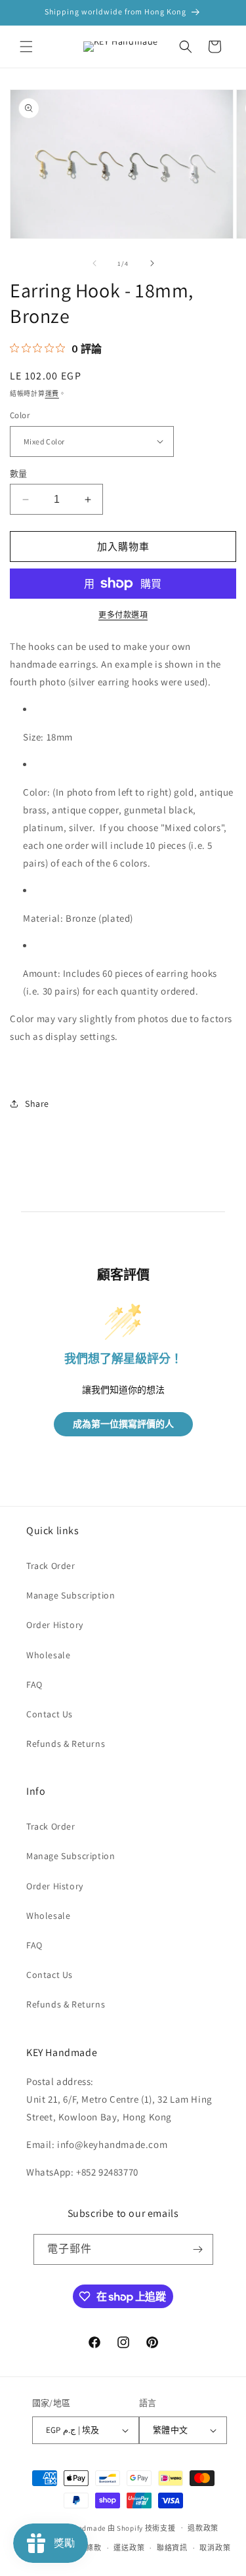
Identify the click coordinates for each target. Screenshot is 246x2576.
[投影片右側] (152, 263)
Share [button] (37, 1104)
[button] (26, 47)
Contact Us (50, 1714)
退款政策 (203, 2528)
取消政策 (215, 2548)
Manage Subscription (71, 1595)
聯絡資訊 (172, 2548)
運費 (52, 394)
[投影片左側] (94, 263)
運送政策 (129, 2548)
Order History (55, 1625)
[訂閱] (198, 2249)
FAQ (34, 1685)
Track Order (51, 1566)
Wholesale (48, 1655)
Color (20, 415)
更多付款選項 (123, 615)
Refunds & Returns (66, 1744)
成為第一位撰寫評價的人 (123, 1424)
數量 (19, 474)
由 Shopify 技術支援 (142, 2527)
